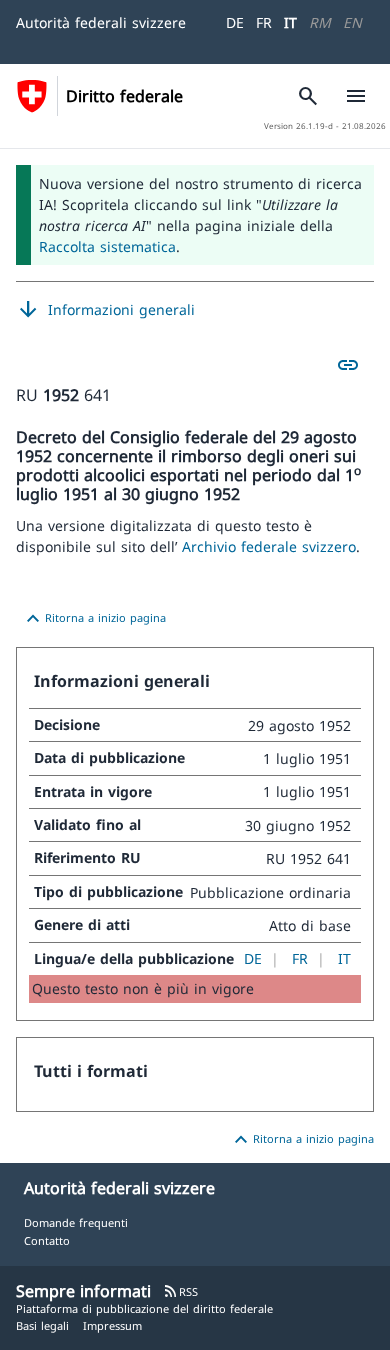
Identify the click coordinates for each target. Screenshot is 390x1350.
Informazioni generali (105, 310)
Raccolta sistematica (107, 246)
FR (264, 22)
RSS (180, 1291)
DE (235, 22)
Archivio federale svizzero (269, 546)
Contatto (47, 1240)
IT (290, 22)
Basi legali (42, 1325)
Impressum (112, 1325)
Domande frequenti (76, 1222)
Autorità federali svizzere (101, 22)
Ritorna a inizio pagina (93, 619)
